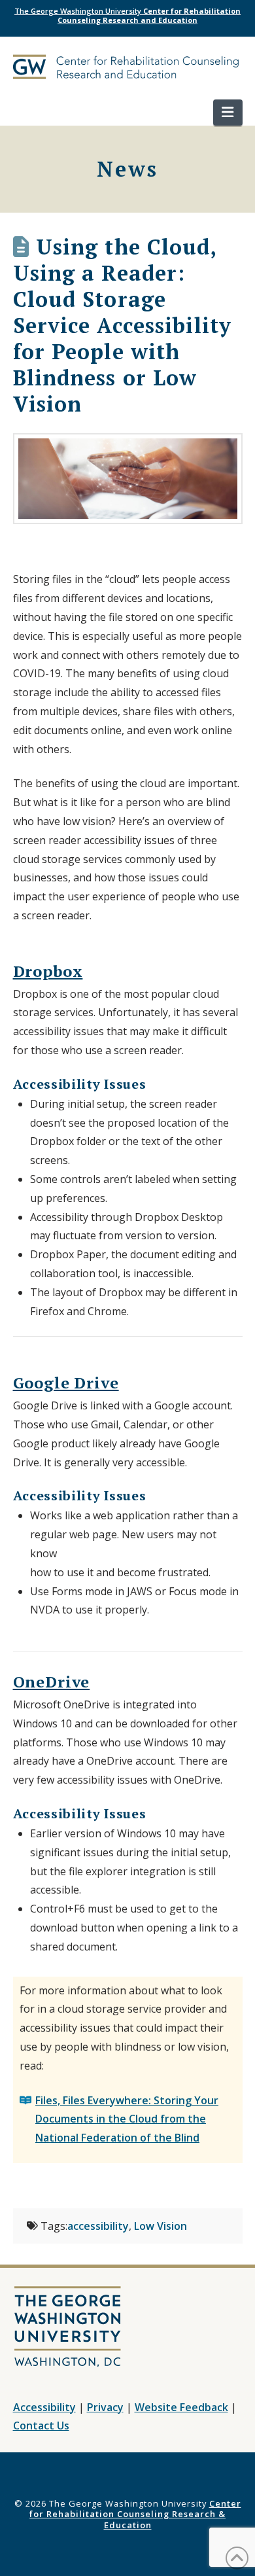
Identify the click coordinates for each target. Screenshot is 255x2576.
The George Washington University (127, 15)
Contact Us (41, 2426)
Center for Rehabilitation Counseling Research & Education (135, 2514)
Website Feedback (181, 2407)
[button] (228, 113)
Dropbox (48, 971)
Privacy (105, 2407)
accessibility (98, 2226)
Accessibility (44, 2407)
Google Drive (66, 1383)
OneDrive (52, 1682)
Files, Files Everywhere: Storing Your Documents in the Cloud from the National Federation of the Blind (127, 2119)
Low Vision (161, 2226)
